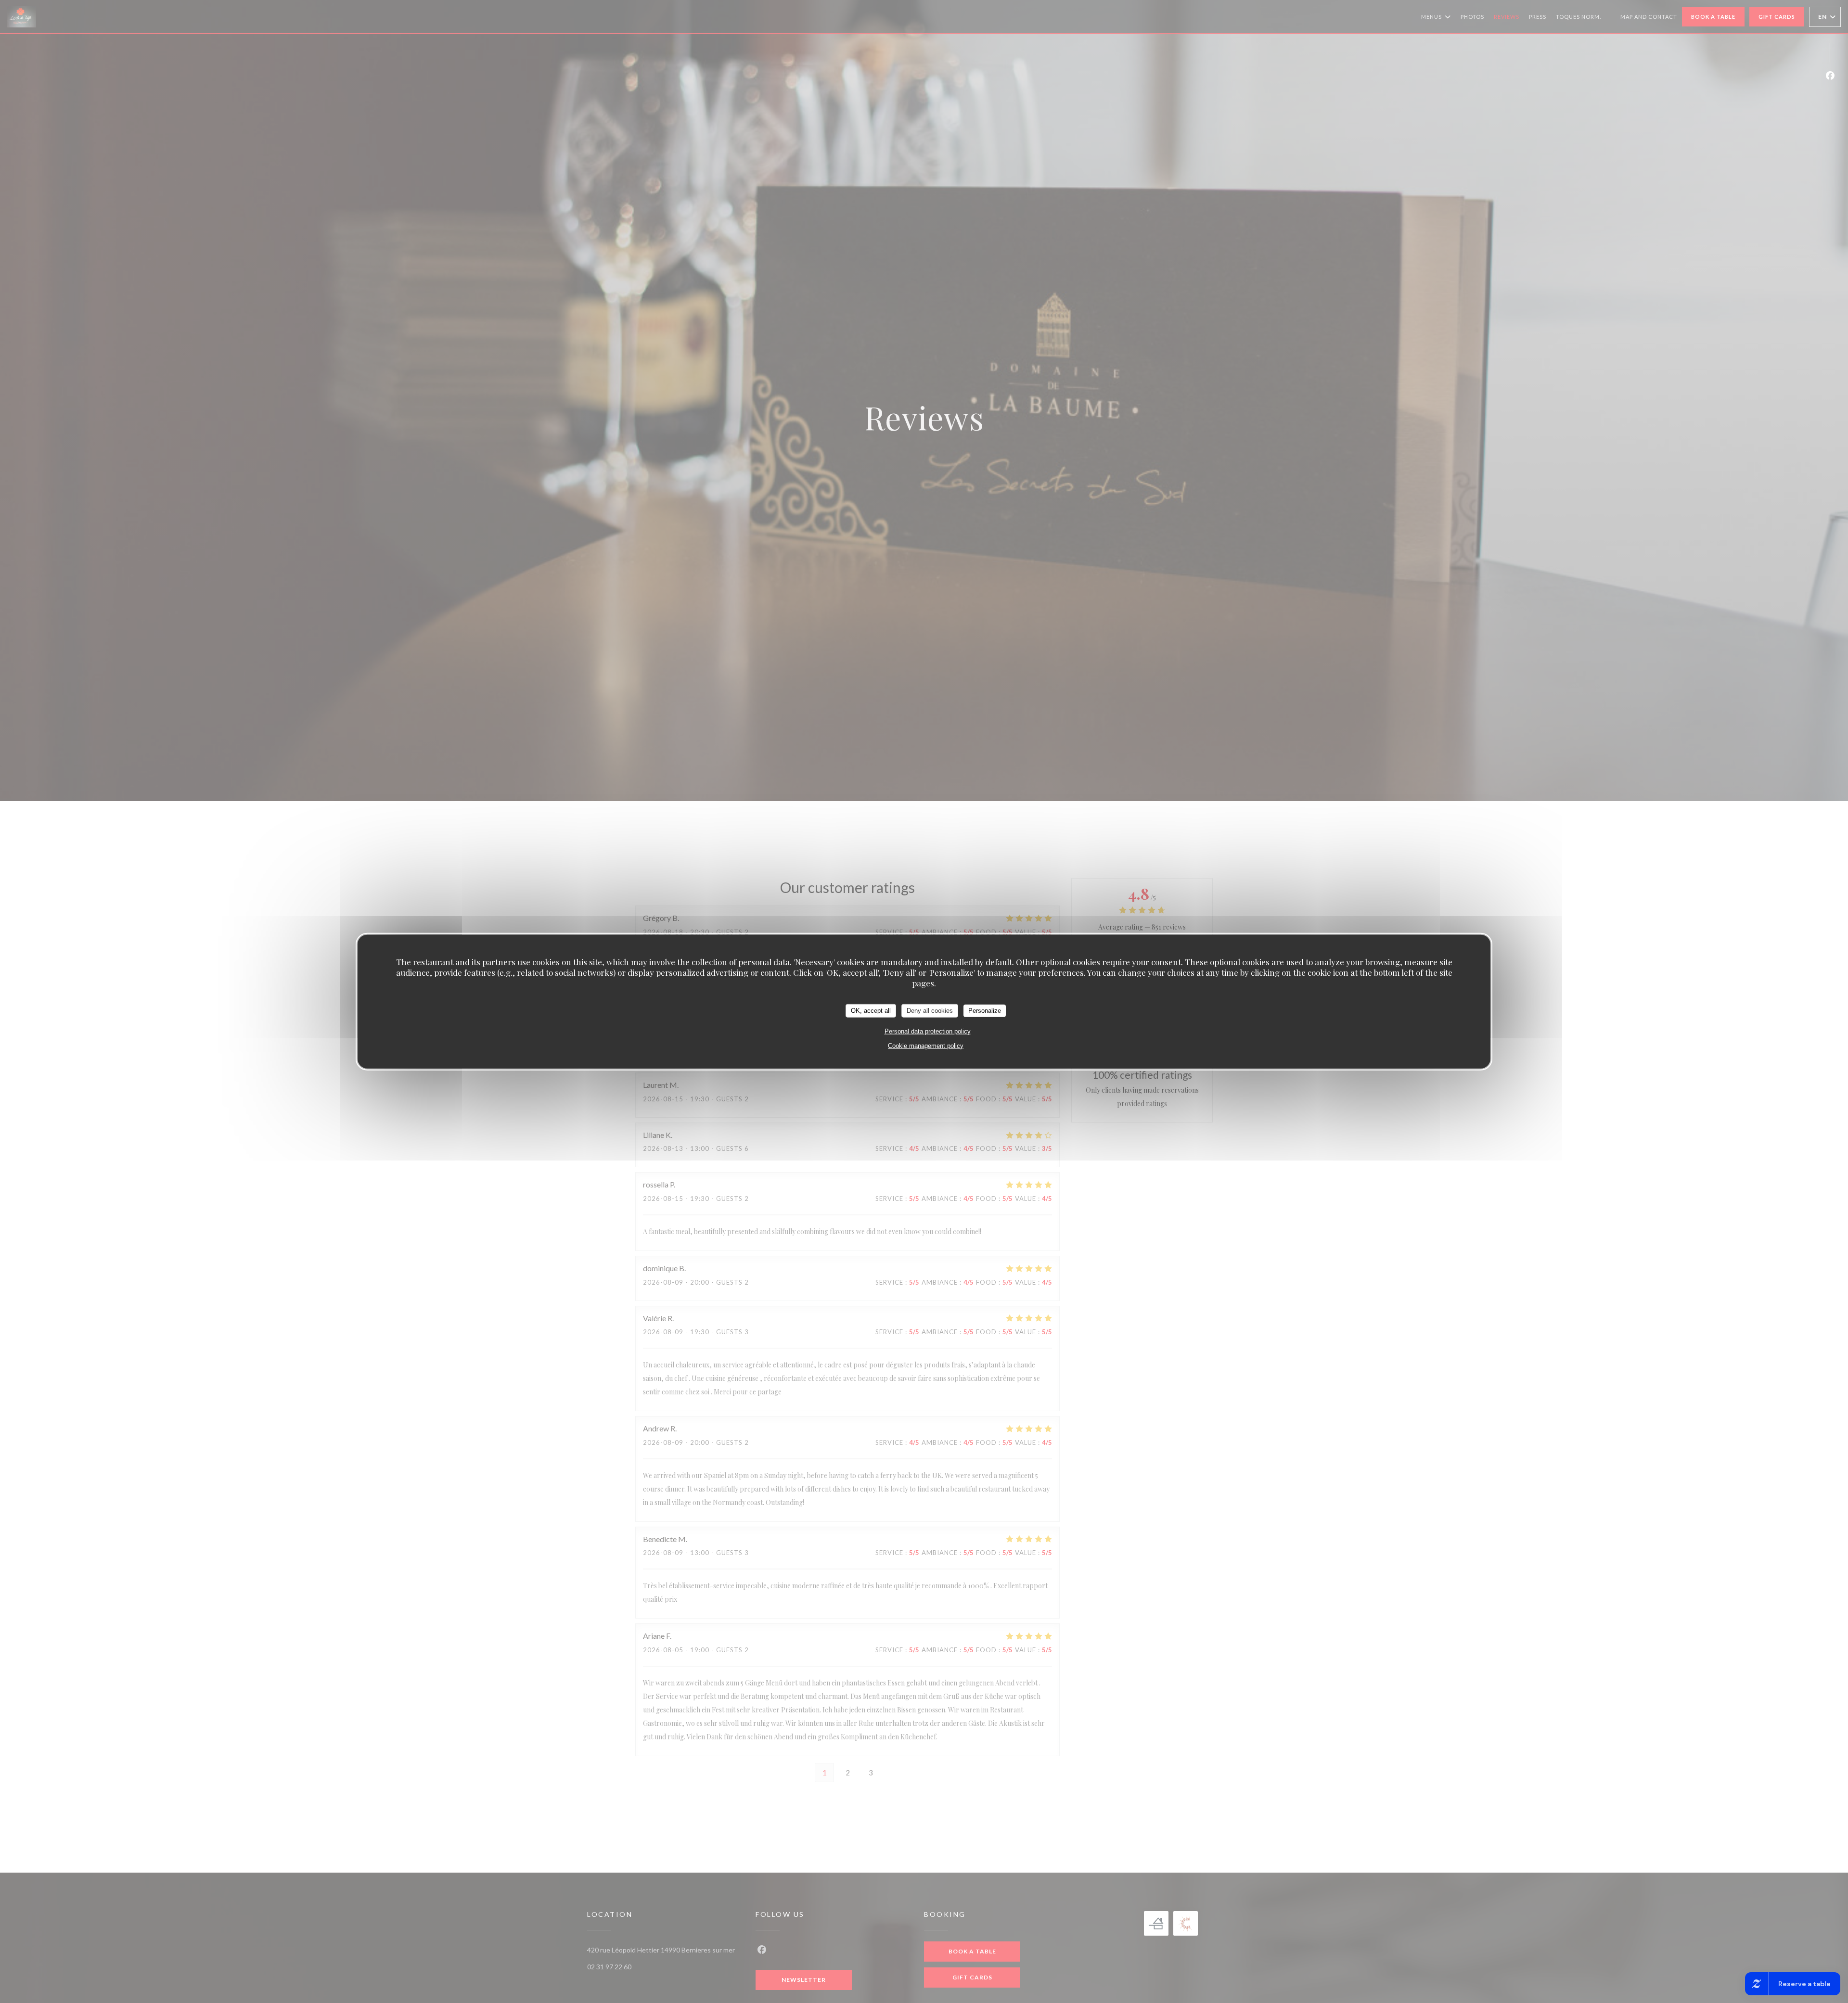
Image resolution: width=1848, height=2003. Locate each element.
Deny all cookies (930, 1010)
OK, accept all (871, 1010)
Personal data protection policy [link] (928, 1031)
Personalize (985, 1010)
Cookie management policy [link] (926, 1045)
